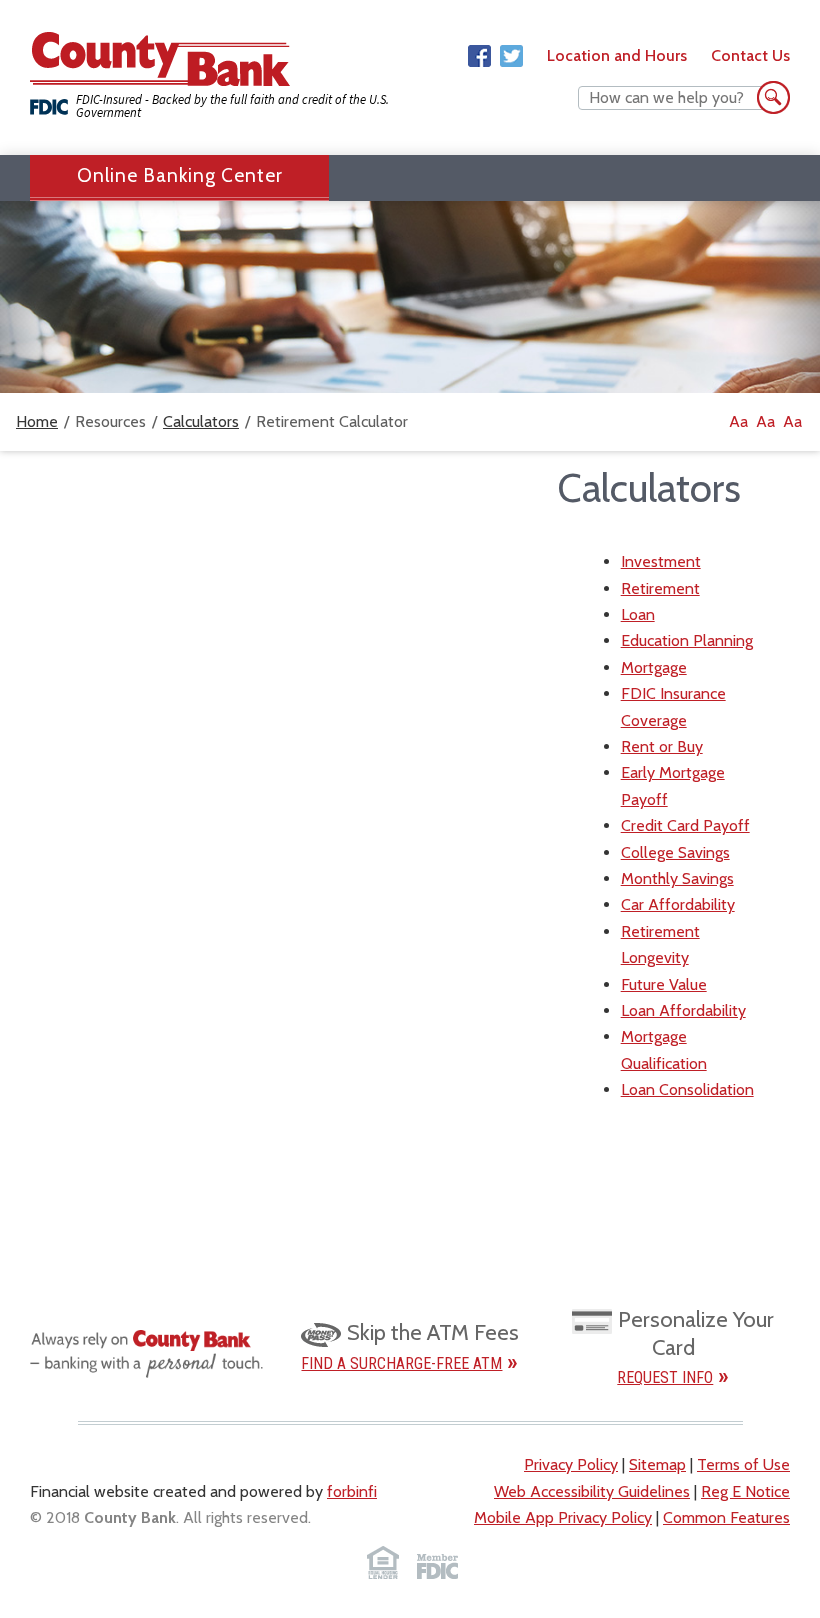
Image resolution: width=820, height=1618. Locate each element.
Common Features (726, 1517)
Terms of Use (743, 1464)
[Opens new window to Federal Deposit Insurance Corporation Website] (437, 1562)
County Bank (130, 1517)
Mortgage (654, 667)
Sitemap (657, 1464)
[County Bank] (160, 62)
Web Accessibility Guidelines (592, 1491)
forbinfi (352, 1491)
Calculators (201, 421)
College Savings (675, 852)
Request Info (665, 1377)
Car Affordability (678, 904)
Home (37, 421)
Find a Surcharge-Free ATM (401, 1363)
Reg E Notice (745, 1491)
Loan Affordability (683, 1010)
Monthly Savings (677, 878)
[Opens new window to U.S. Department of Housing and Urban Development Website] (382, 1562)
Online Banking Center (180, 175)
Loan (638, 614)
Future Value (664, 984)
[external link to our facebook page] (479, 56)
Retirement (660, 588)
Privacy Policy (571, 1464)
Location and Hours (617, 55)
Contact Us (750, 55)
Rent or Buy (662, 746)
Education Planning (687, 640)
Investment (661, 561)
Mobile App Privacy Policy (563, 1517)
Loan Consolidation (687, 1089)
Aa (738, 421)
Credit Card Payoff (685, 825)
